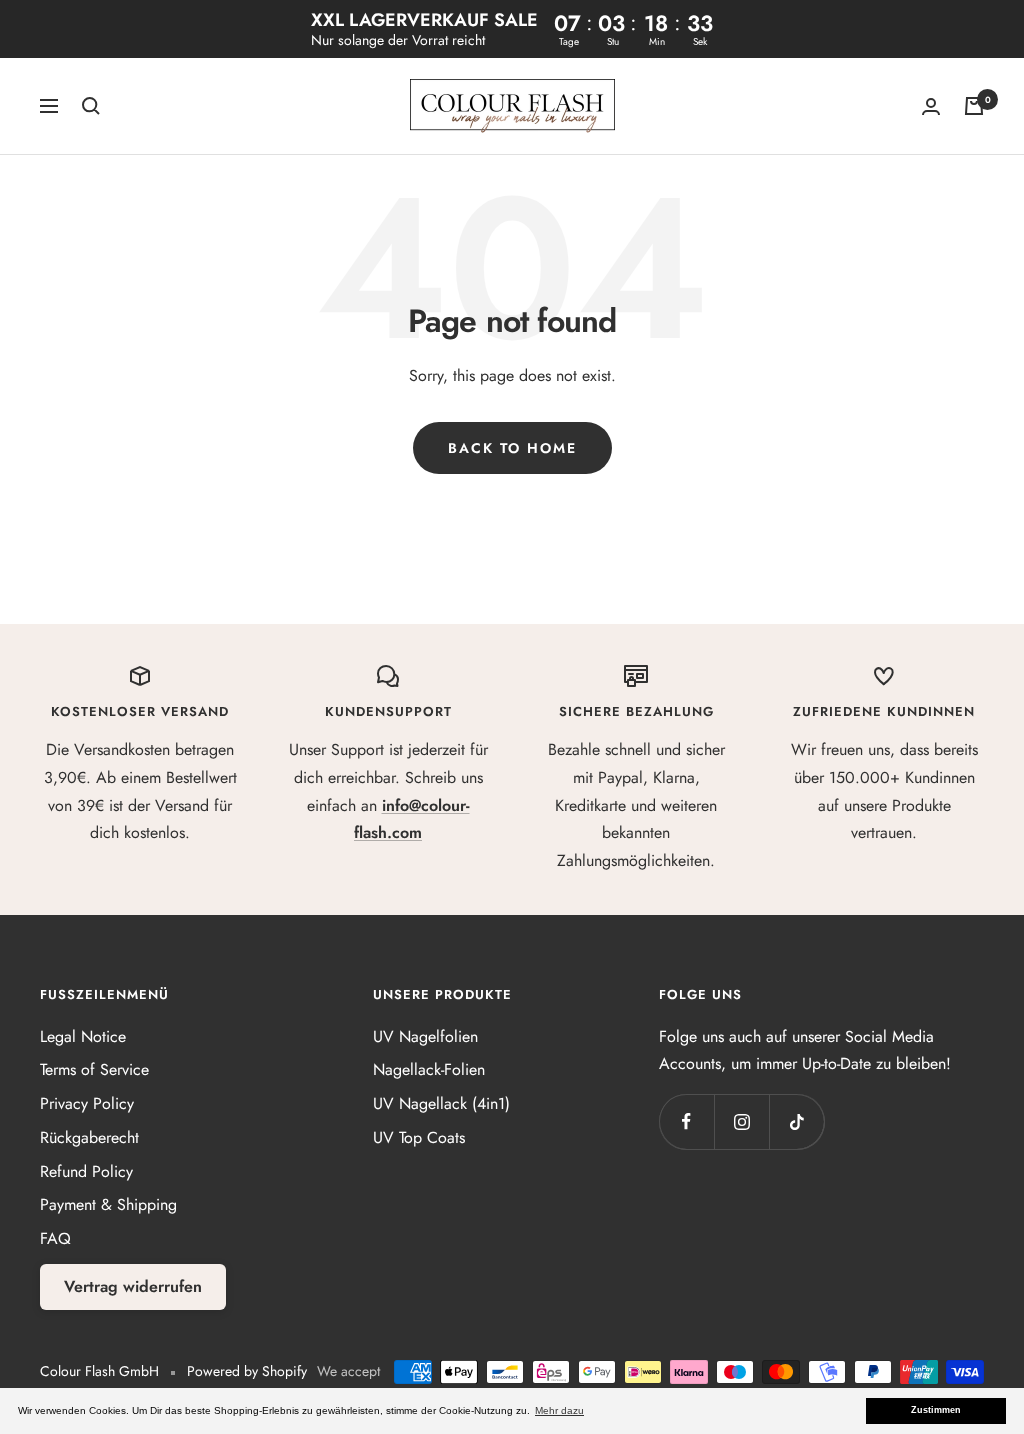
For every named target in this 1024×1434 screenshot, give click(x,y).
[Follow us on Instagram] (741, 1121)
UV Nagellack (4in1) (441, 1103)
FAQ (55, 1238)
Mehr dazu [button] (559, 1410)
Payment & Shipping (108, 1204)
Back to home (512, 448)
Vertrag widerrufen (133, 1286)
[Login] (931, 106)
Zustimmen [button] (936, 1410)
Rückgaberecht (89, 1137)
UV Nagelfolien (425, 1036)
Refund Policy (86, 1171)
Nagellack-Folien (429, 1069)
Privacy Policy (87, 1103)
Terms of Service (94, 1069)
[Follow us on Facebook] (686, 1121)
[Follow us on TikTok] (796, 1121)
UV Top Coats (419, 1137)
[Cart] (974, 106)
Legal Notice (83, 1036)
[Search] (91, 106)
